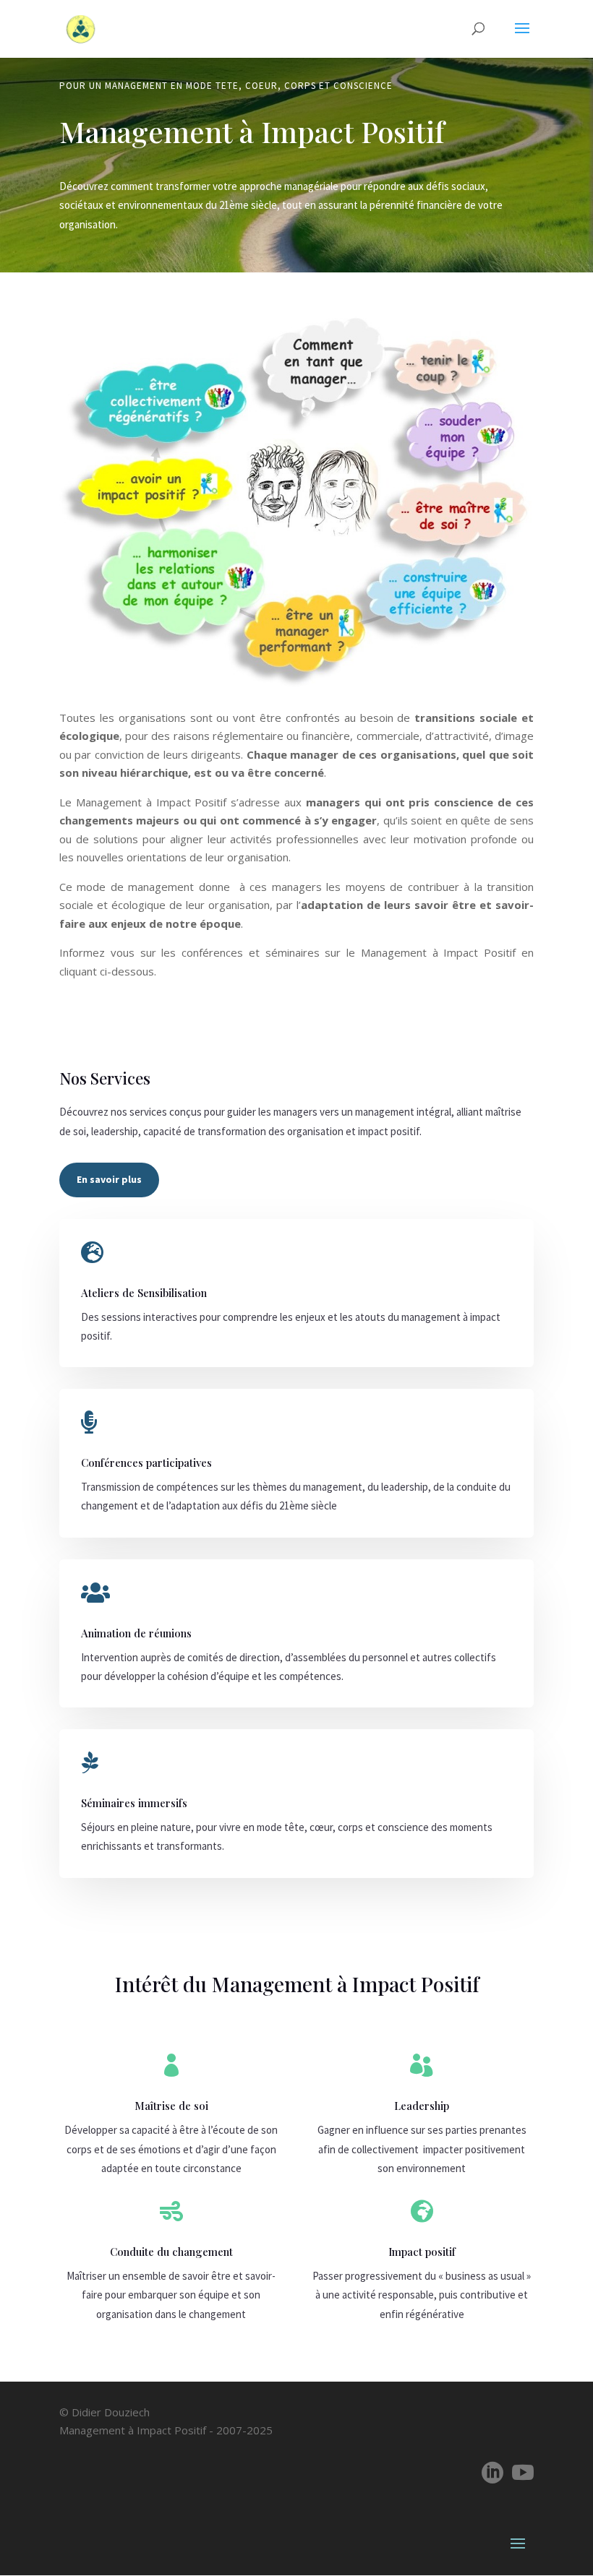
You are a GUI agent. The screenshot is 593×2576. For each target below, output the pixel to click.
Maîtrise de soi (171, 2106)
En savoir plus (109, 1179)
